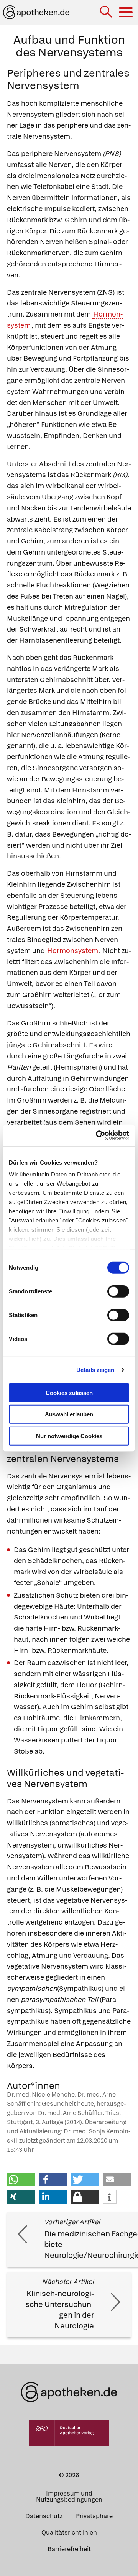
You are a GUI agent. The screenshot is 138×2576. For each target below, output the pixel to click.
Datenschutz (44, 2516)
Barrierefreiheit (69, 2549)
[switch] (118, 1291)
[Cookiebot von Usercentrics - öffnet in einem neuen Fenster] (97, 1135)
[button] (21, 2180)
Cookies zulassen (69, 1392)
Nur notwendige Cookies (69, 1436)
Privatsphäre (94, 2516)
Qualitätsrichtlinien (69, 2533)
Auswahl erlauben (69, 1414)
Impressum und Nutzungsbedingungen (69, 2496)
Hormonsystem (73, 951)
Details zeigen (95, 1370)
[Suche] (107, 12)
